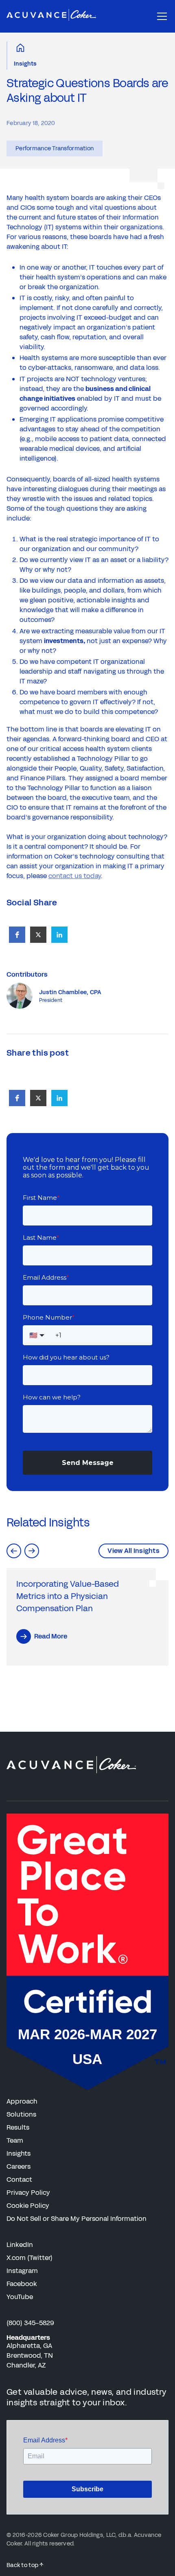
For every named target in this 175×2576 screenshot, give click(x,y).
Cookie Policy (28, 2206)
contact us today (75, 876)
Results (18, 2127)
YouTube (20, 2297)
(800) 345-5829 (30, 2323)
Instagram (22, 2271)
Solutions (21, 2114)
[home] (51, 16)
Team (15, 2140)
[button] (160, 16)
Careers (19, 2166)
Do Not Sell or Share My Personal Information (77, 2219)
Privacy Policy (28, 2193)
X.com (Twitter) (30, 2258)
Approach (22, 2101)
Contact (19, 2180)
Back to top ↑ (25, 2565)
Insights (25, 64)
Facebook (22, 2284)
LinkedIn (20, 2245)
